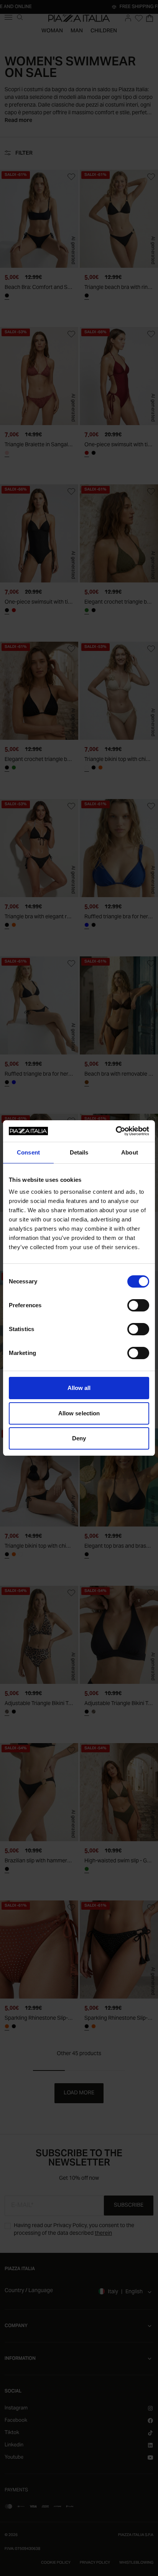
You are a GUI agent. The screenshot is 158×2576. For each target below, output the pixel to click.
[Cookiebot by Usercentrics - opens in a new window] (116, 1131)
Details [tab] (79, 1152)
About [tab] (130, 1152)
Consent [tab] (28, 1152)
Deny (79, 1438)
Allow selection (79, 1413)
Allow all (79, 1388)
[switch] (138, 1305)
